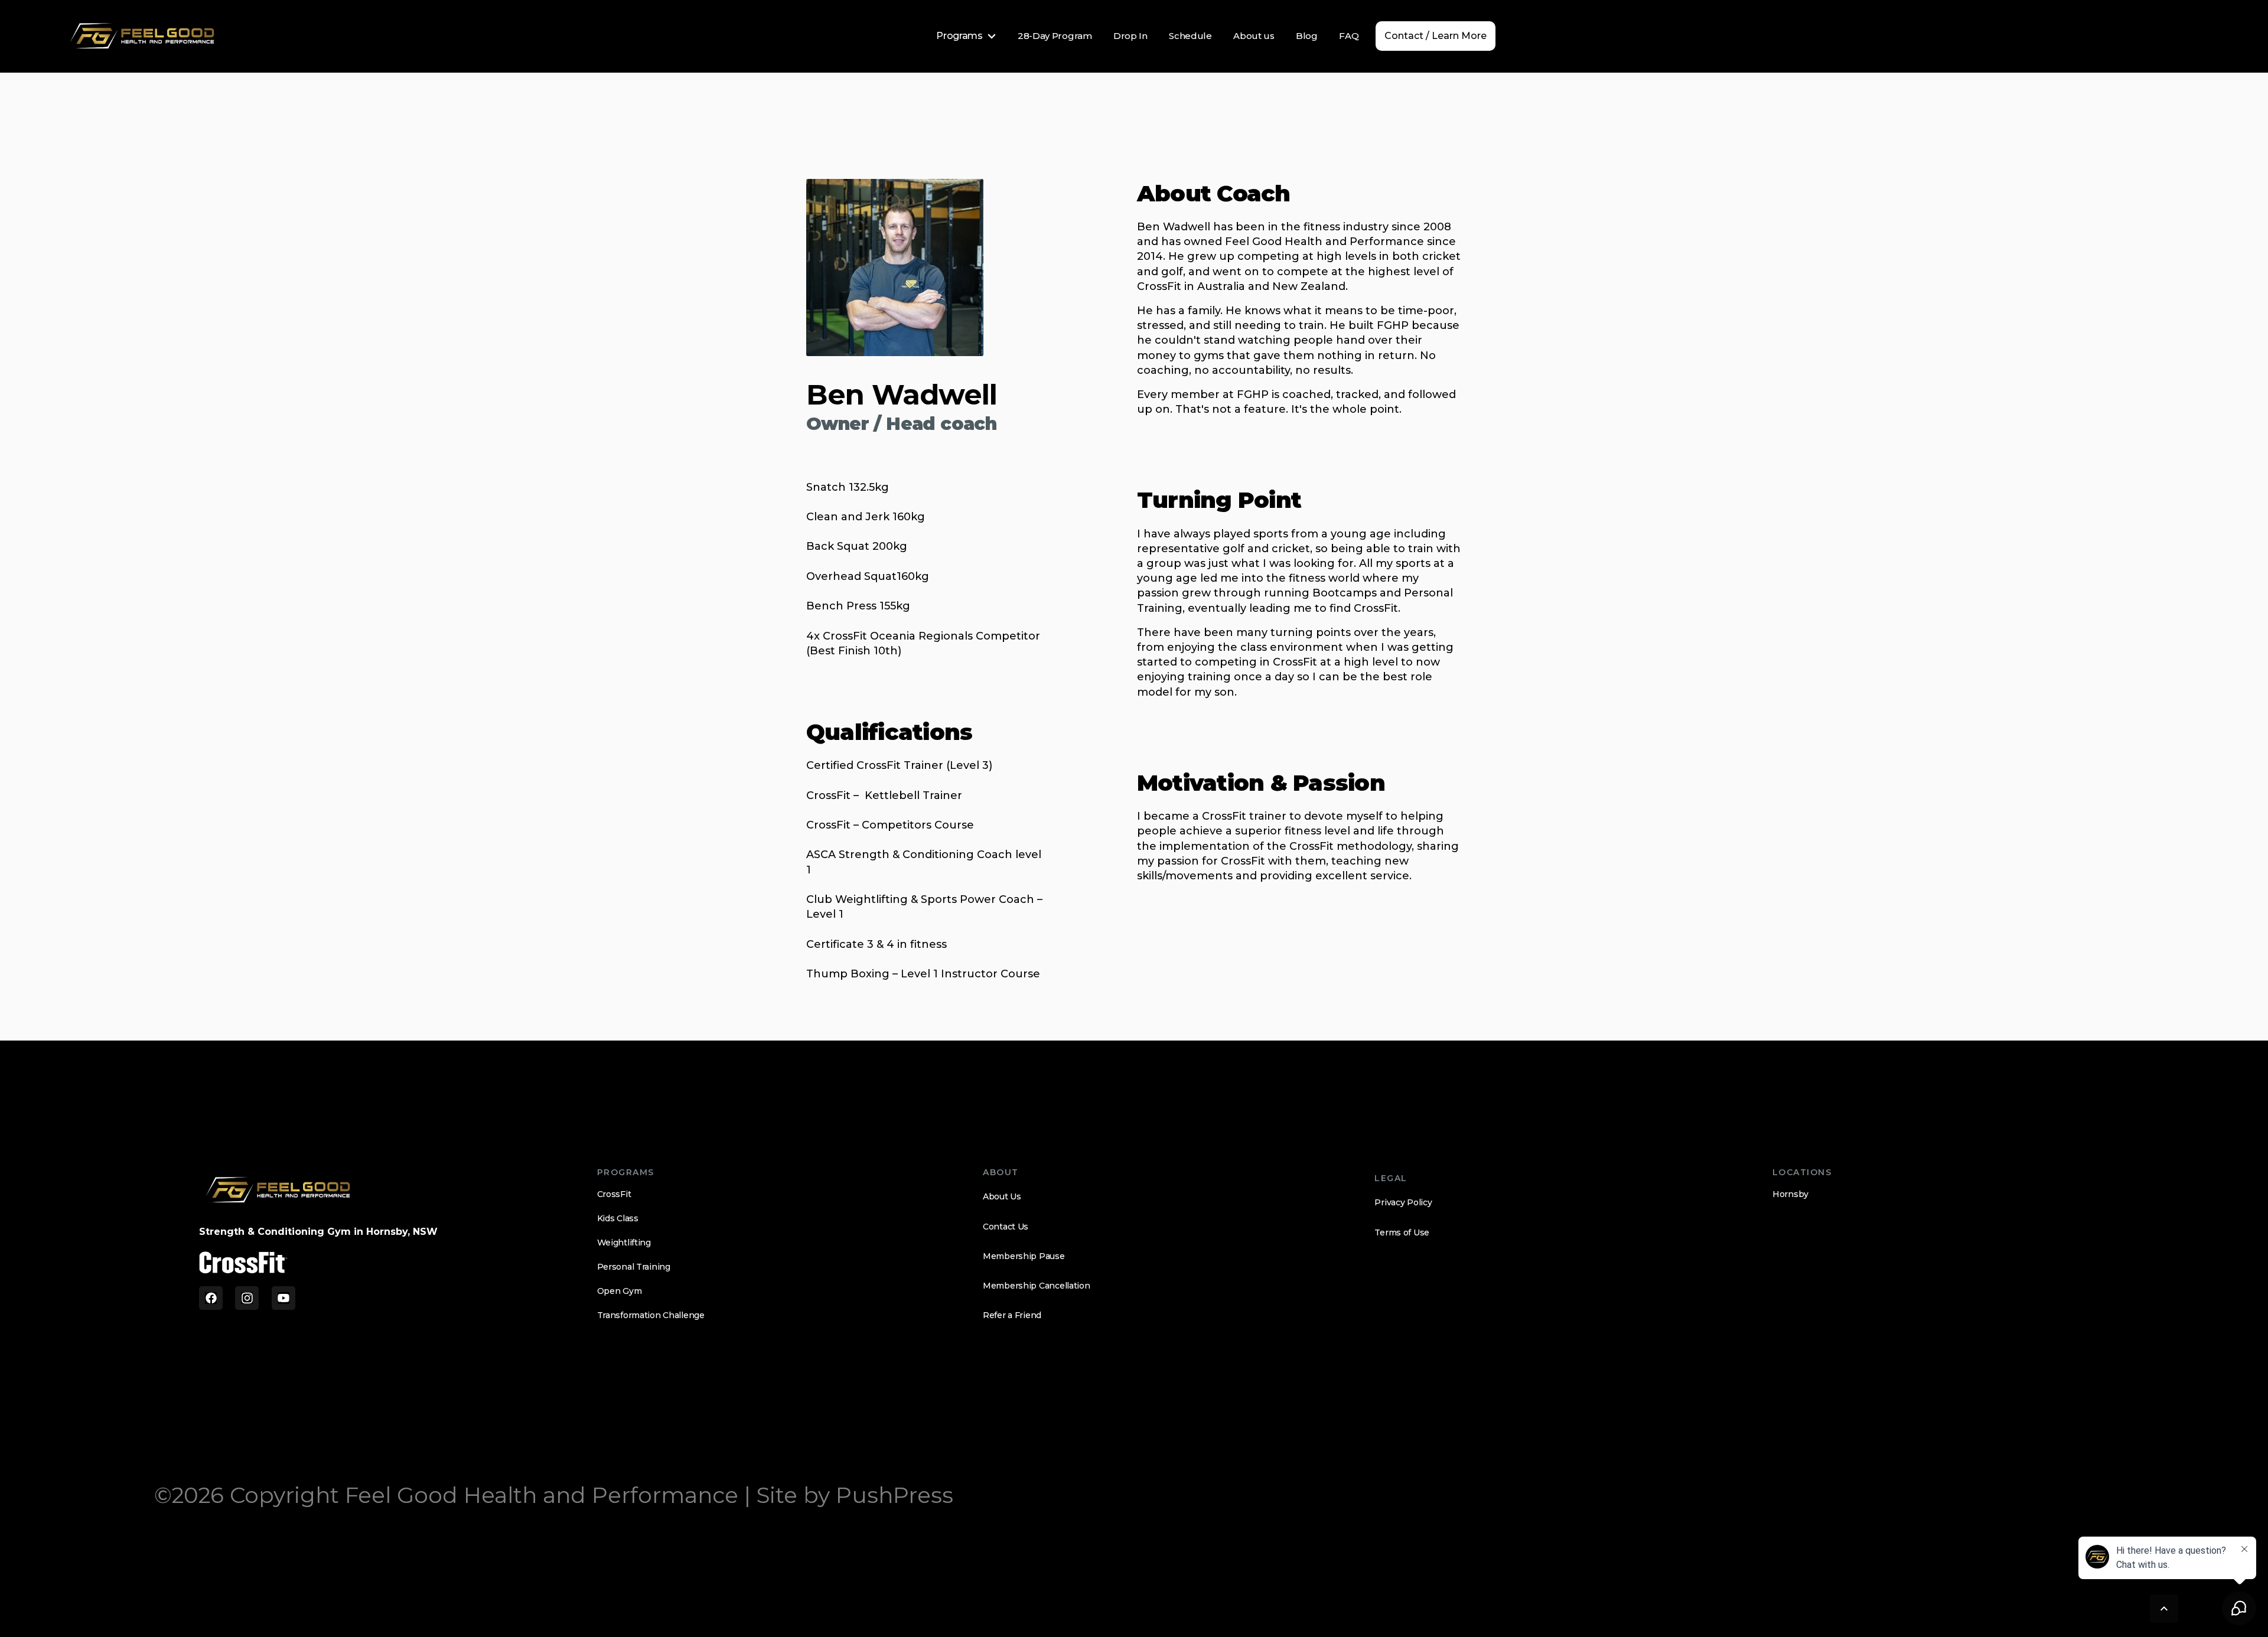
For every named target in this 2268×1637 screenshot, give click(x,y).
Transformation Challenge (651, 1315)
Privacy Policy (1403, 1202)
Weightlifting (624, 1243)
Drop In (1130, 36)
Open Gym (620, 1291)
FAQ (1349, 36)
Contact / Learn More (1436, 36)
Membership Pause (1024, 1256)
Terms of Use (1402, 1232)
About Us (1002, 1196)
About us (1254, 36)
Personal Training (634, 1267)
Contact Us (1006, 1227)
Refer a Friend (1012, 1315)
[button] (966, 36)
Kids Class (618, 1218)
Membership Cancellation (1037, 1286)
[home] (143, 36)
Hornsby (1790, 1194)
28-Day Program (1055, 36)
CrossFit (614, 1194)
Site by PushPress (855, 1495)
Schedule (1190, 36)
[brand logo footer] (278, 1190)
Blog (1307, 36)
